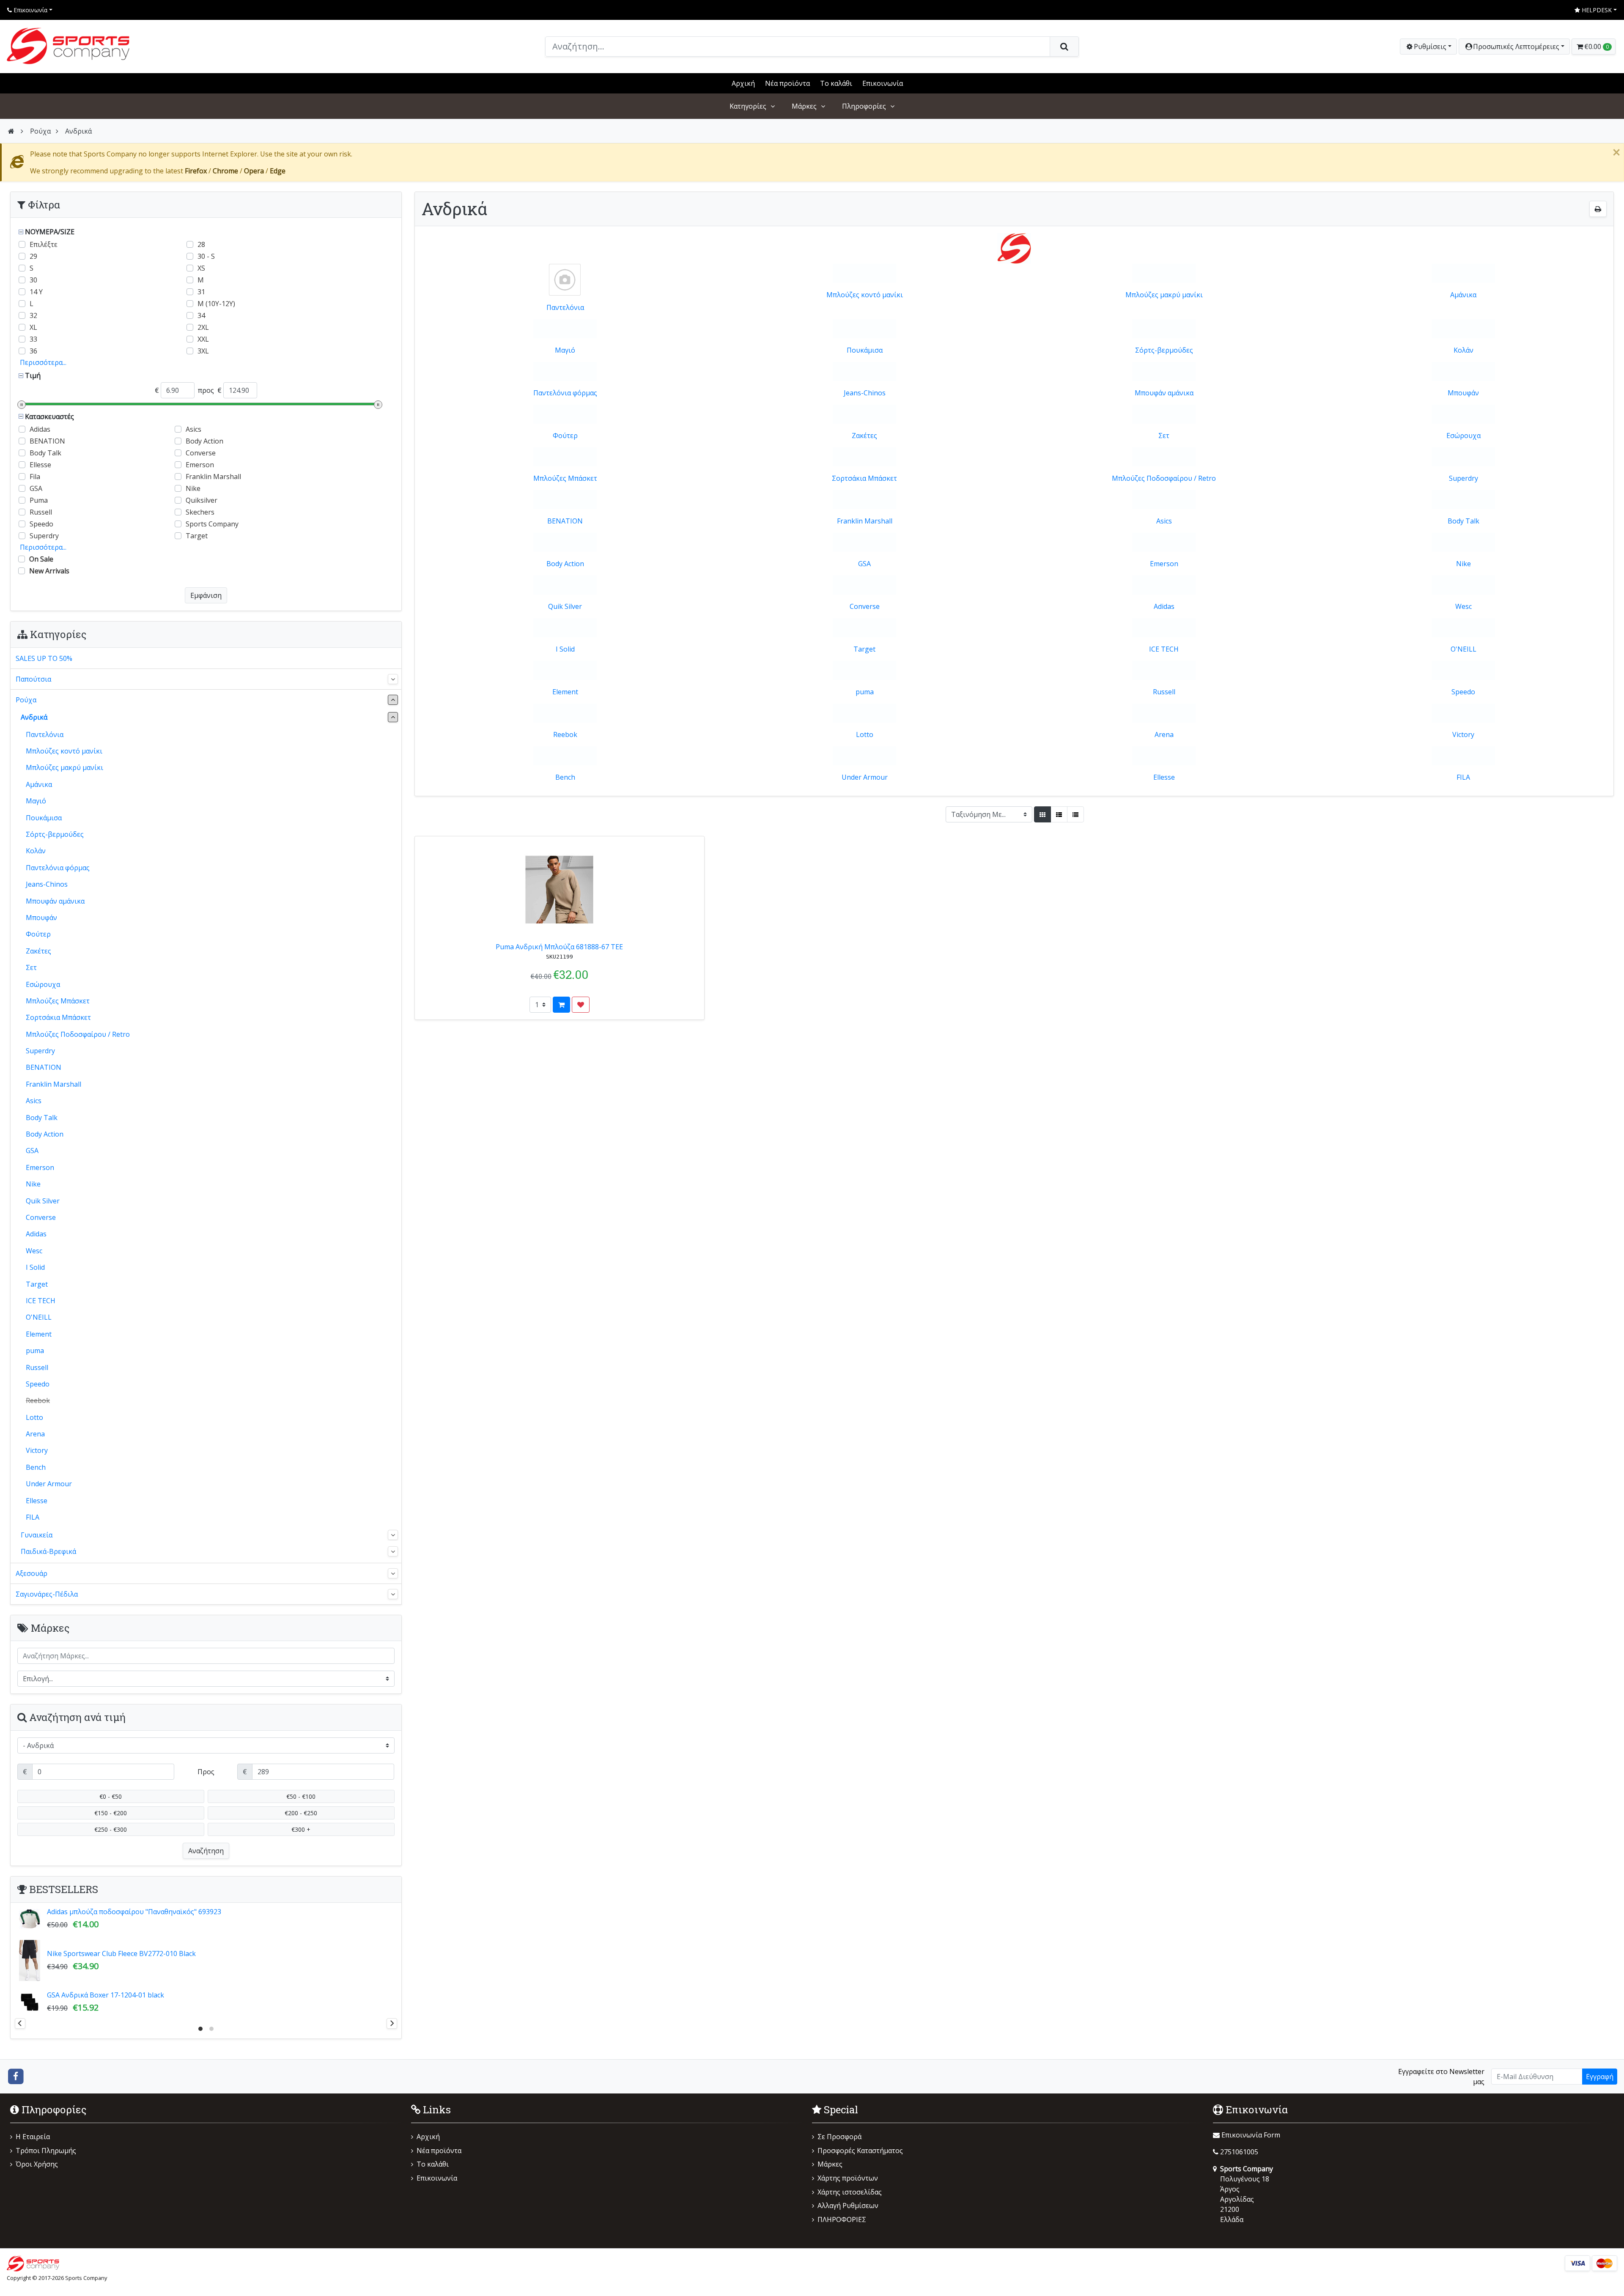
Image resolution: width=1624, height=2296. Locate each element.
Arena (1164, 734)
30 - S (206, 256)
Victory (1463, 734)
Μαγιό (565, 350)
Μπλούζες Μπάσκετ (565, 478)
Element (565, 692)
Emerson (1164, 564)
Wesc (1464, 606)
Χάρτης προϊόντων (848, 2178)
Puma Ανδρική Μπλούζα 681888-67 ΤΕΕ (559, 947)
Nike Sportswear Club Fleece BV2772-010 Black (121, 1954)
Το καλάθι (836, 83)
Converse (865, 606)
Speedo (1463, 692)
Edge (278, 171)
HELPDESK (1596, 10)
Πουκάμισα (865, 350)
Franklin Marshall (865, 521)
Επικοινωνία (30, 10)
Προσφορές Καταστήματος (860, 2151)
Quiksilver (202, 500)
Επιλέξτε (44, 244)
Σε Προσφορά (839, 2137)
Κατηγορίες (748, 106)
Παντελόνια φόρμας (565, 393)
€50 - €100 (301, 1796)
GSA (864, 564)
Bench (565, 777)
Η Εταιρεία (33, 2137)
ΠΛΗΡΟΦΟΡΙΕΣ (842, 2219)
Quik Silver (565, 606)
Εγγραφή (1600, 2077)
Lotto (865, 734)
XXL (203, 339)
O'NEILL (1464, 649)
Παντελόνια (565, 307)
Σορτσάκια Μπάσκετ (864, 478)
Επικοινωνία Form (1250, 2135)
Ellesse (1164, 777)
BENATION (565, 521)
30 (33, 280)
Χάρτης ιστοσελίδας (850, 2192)
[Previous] (20, 2023)
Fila (35, 477)
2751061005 (1239, 2152)
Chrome (225, 171)
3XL (203, 351)
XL (33, 327)
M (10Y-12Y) (216, 304)
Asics (1164, 521)
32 (33, 315)
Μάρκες (804, 106)
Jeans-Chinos (865, 393)
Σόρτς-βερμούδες (1164, 350)
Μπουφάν (1463, 393)
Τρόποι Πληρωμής (46, 2151)
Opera (254, 171)
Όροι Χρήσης (37, 2164)
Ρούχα (40, 131)
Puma (39, 500)
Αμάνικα (1463, 295)
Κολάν (1464, 350)
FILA (1463, 777)
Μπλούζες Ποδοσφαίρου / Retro (1164, 478)
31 (201, 292)
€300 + (301, 1829)
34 (201, 315)
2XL (203, 327)
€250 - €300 (111, 1829)
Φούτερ (565, 436)
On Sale (41, 559)
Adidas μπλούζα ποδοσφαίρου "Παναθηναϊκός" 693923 (134, 1912)
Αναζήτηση (206, 1851)
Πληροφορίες (864, 106)
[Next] (392, 2023)
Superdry (1464, 478)
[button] (1514, 47)
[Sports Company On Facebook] (16, 2076)
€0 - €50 (111, 1796)
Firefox (196, 171)
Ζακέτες (864, 436)
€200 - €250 (301, 1813)
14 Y (36, 292)
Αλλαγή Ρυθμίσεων (848, 2206)
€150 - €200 (111, 1813)
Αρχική (743, 83)
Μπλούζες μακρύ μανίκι (1164, 295)
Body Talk (1464, 521)
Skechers (200, 512)
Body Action (565, 564)
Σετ (1164, 436)
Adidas (1164, 606)
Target (864, 649)
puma (865, 692)
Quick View (677, 847)
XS (201, 268)
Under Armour (865, 777)
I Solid (565, 649)
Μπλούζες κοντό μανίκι (865, 295)
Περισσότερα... (43, 362)
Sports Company (212, 524)
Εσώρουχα (1464, 436)
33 (33, 339)
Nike (1464, 564)
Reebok (565, 734)
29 (33, 256)
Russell (1164, 692)
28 (201, 244)
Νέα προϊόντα (787, 83)
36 (33, 351)
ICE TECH (1164, 649)
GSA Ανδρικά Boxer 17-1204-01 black (106, 1995)
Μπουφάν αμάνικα (1164, 393)
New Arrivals (49, 571)
